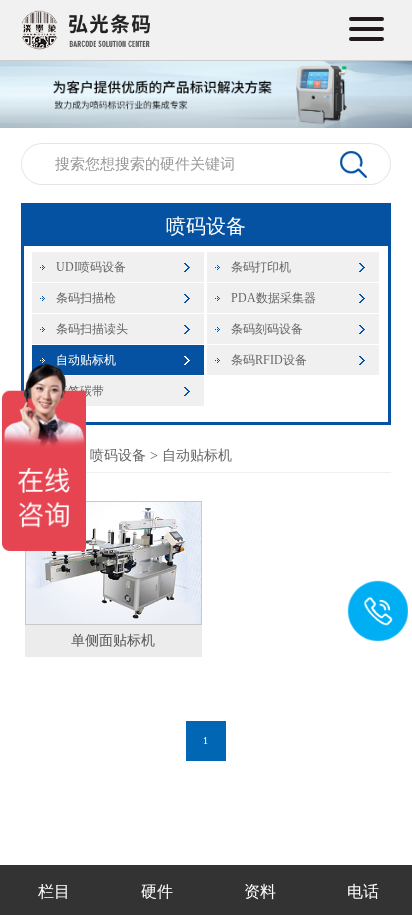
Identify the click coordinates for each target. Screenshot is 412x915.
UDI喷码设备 (91, 267)
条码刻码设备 (267, 329)
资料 (260, 891)
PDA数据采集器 (273, 298)
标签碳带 (80, 391)
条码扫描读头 (92, 329)
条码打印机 (261, 267)
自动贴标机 (86, 360)
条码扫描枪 (86, 298)
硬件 (157, 891)
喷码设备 (118, 455)
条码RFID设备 (269, 360)
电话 (363, 891)
